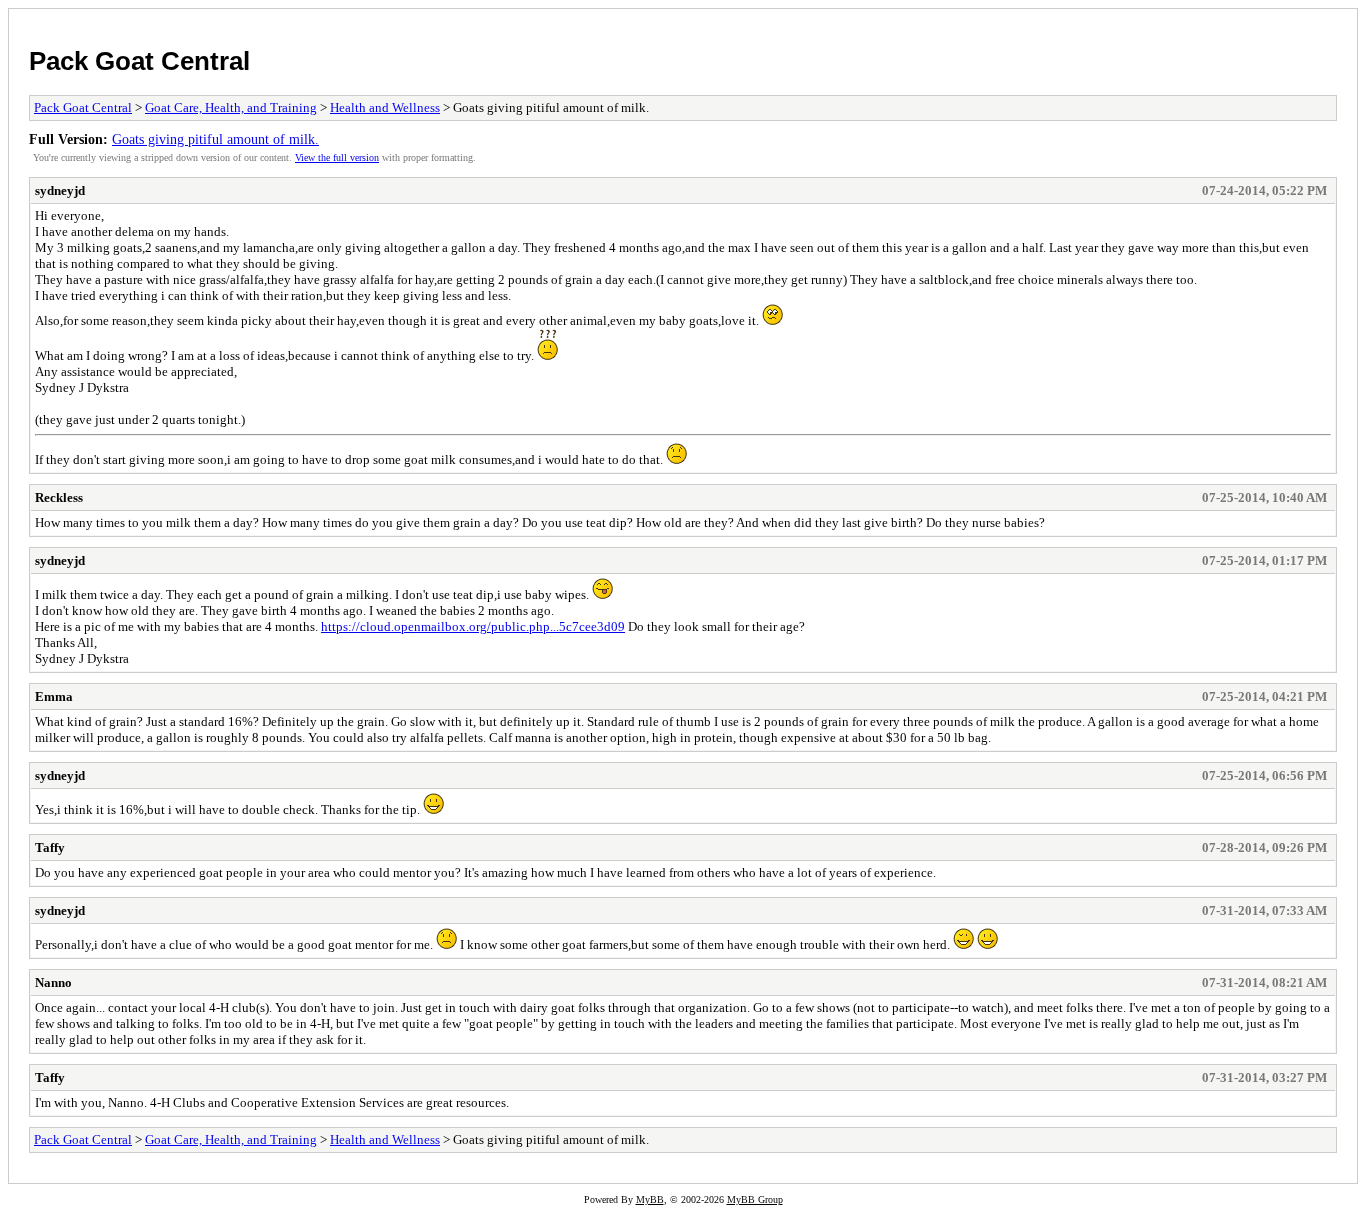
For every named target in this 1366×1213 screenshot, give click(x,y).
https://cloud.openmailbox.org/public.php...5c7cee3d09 (473, 626)
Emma (54, 696)
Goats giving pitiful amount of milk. (215, 139)
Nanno (53, 982)
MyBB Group (755, 1199)
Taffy (50, 847)
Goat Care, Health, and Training (231, 107)
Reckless (59, 497)
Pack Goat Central (139, 61)
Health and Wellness (385, 107)
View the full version (337, 157)
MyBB (650, 1199)
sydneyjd (60, 190)
